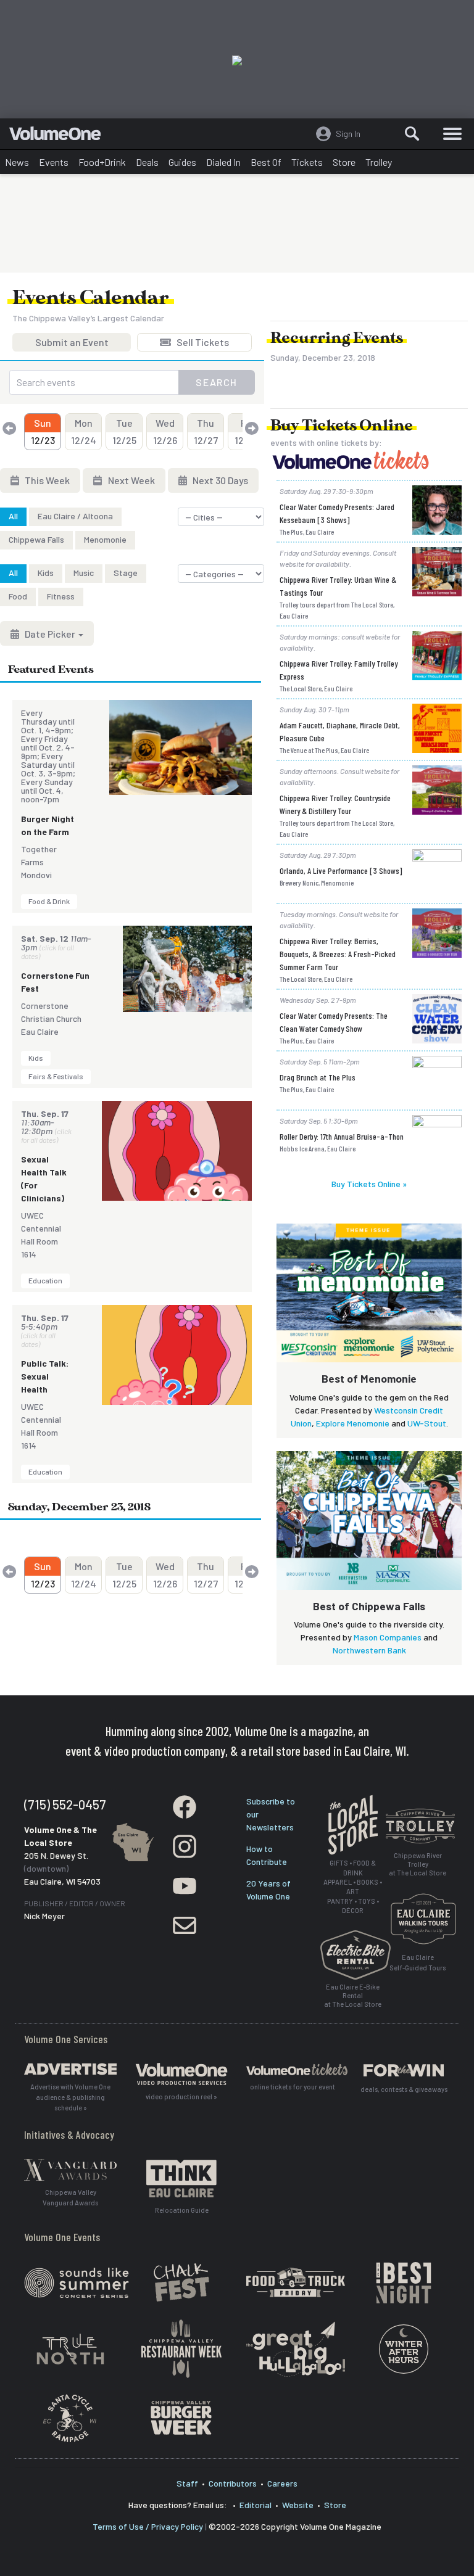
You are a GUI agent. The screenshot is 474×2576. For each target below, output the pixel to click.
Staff (187, 2483)
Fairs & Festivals (56, 1076)
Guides (182, 162)
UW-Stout (427, 1423)
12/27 (206, 431)
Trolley (379, 162)
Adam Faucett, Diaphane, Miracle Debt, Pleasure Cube (340, 731)
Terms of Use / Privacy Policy (148, 2526)
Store (344, 162)
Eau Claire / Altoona (75, 516)
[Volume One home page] (60, 136)
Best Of (266, 162)
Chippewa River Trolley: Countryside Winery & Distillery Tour (335, 804)
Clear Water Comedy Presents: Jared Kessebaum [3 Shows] (337, 513)
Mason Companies (388, 1637)
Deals (147, 162)
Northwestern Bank (369, 1650)
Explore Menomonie (353, 1423)
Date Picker (50, 634)
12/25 (124, 431)
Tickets (307, 162)
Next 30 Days (219, 480)
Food (18, 596)
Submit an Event (72, 344)
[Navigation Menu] (452, 134)
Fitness (61, 596)
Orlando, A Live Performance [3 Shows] (341, 870)
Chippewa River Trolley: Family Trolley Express (339, 670)
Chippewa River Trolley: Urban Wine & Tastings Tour (338, 586)
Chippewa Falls (36, 539)
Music (84, 573)
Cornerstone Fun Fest (55, 982)
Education (45, 1280)
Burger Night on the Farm (48, 825)
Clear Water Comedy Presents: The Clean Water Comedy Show (334, 1022)
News (17, 162)
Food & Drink (49, 901)
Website (298, 2505)
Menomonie (105, 539)
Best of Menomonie (369, 1378)
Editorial (256, 2505)
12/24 (84, 431)
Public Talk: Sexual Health (45, 1376)
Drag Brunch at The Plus (318, 1077)
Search (217, 382)
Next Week (131, 480)
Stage (126, 573)
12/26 (165, 431)
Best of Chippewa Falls (369, 1606)
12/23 (43, 431)
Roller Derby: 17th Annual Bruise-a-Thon (342, 1136)
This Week (46, 480)
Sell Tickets (202, 344)
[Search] (412, 134)
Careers (282, 2483)
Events (54, 162)
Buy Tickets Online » (369, 1184)
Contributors (233, 2483)
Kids (46, 573)
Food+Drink (102, 162)
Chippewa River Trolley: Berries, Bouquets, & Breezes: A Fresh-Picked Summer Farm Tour (338, 954)
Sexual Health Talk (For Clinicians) (44, 1179)
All (13, 516)
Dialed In (223, 162)
